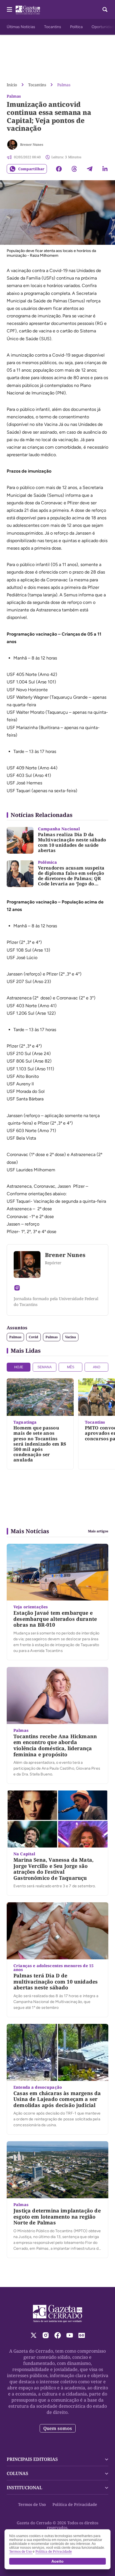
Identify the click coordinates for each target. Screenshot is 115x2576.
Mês (71, 1367)
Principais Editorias (32, 2459)
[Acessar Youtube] (70, 2335)
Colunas (17, 2473)
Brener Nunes (32, 145)
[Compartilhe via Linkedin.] (105, 169)
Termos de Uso (32, 2504)
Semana (45, 1367)
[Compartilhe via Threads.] (74, 169)
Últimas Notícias (21, 27)
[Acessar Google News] (82, 2335)
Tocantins (53, 27)
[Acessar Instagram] (17, 1288)
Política (76, 27)
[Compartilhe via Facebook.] (59, 169)
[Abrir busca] (105, 9)
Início (12, 85)
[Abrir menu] (9, 9)
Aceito (57, 2561)
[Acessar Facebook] (58, 2335)
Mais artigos (98, 1531)
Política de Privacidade (75, 2504)
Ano (97, 1367)
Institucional (24, 2488)
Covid (33, 1337)
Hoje (19, 1367)
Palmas (64, 85)
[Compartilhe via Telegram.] (90, 169)
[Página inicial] (58, 2314)
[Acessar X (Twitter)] (34, 2335)
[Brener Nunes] (12, 145)
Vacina (70, 1337)
